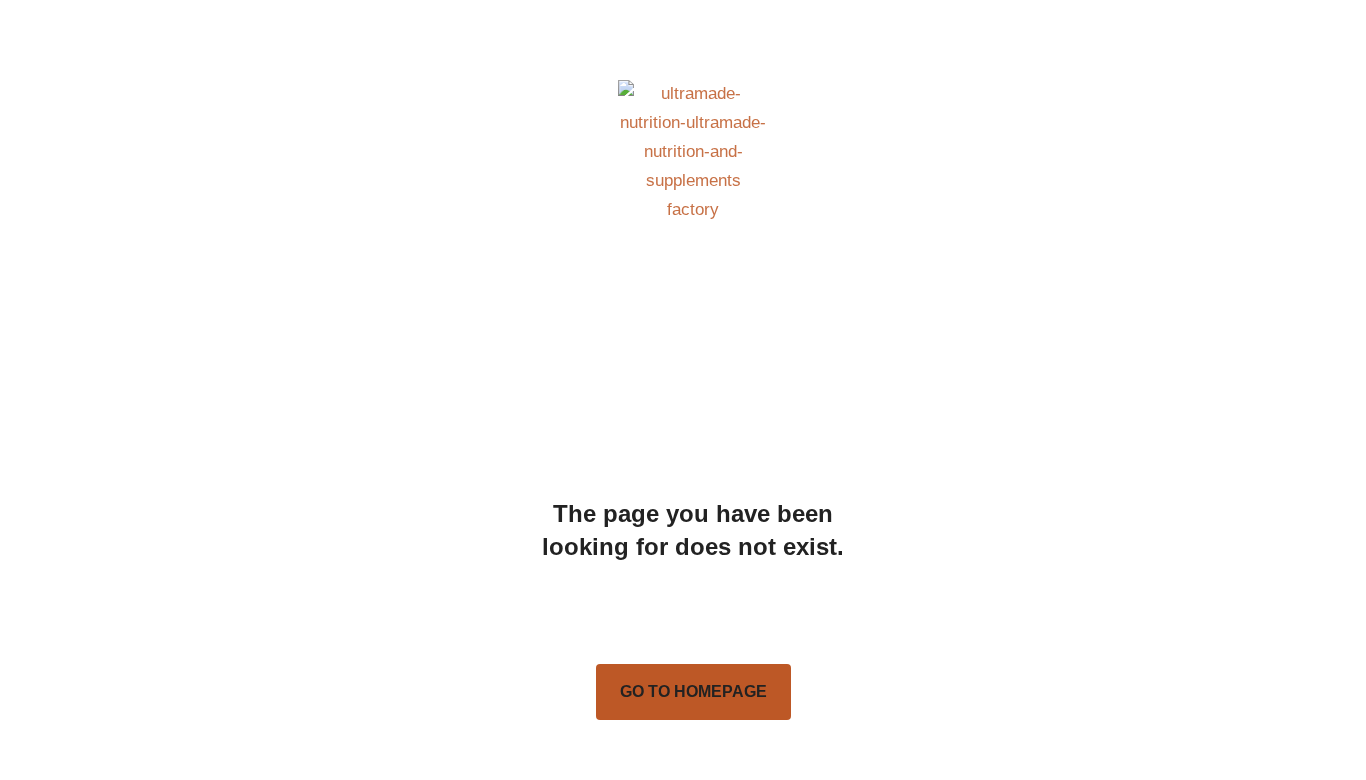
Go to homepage (693, 691)
